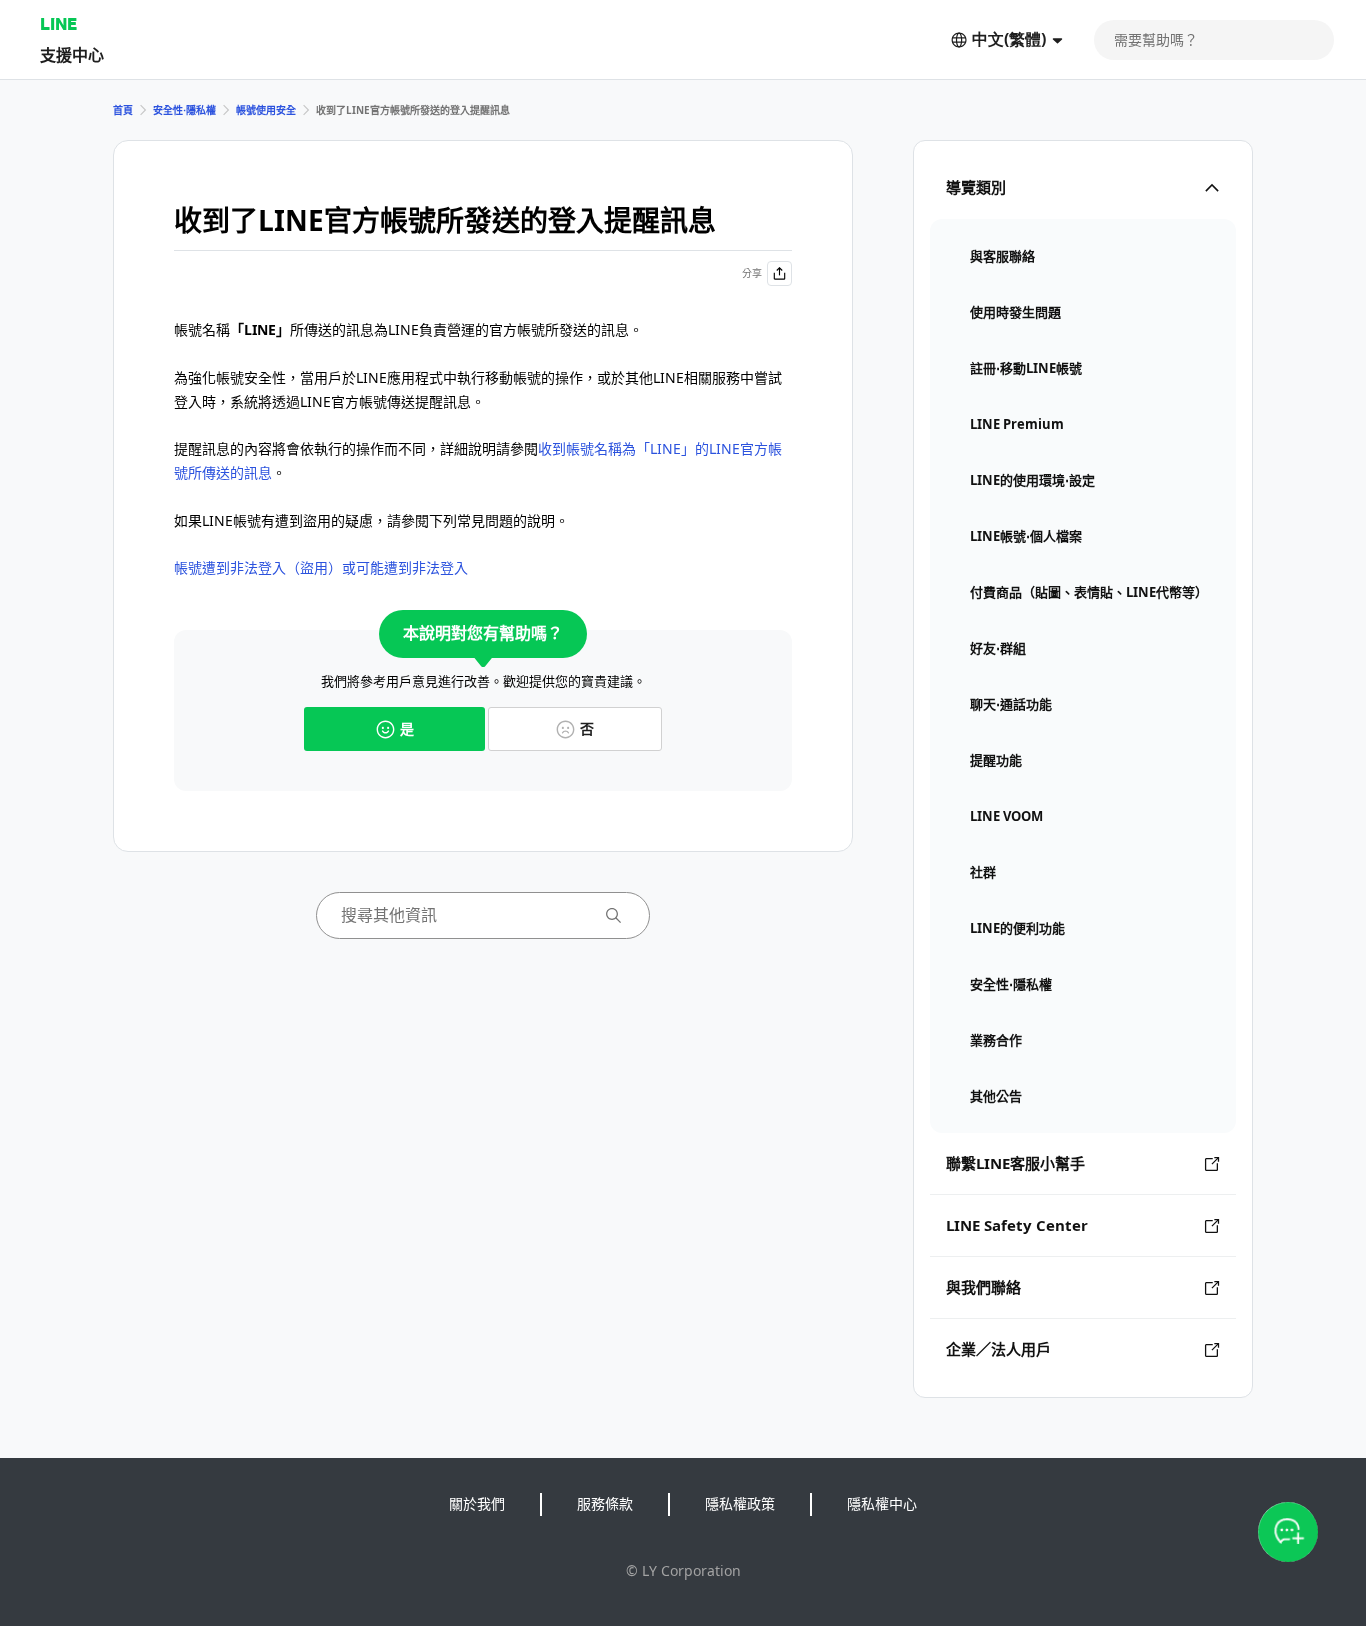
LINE (58, 23)
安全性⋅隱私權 (184, 110)
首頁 (123, 110)
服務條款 (605, 1503)
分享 (752, 273)
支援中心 (72, 54)
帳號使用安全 (266, 110)
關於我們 (477, 1503)
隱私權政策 (740, 1503)
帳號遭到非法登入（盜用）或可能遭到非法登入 (321, 567)
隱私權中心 (882, 1503)
